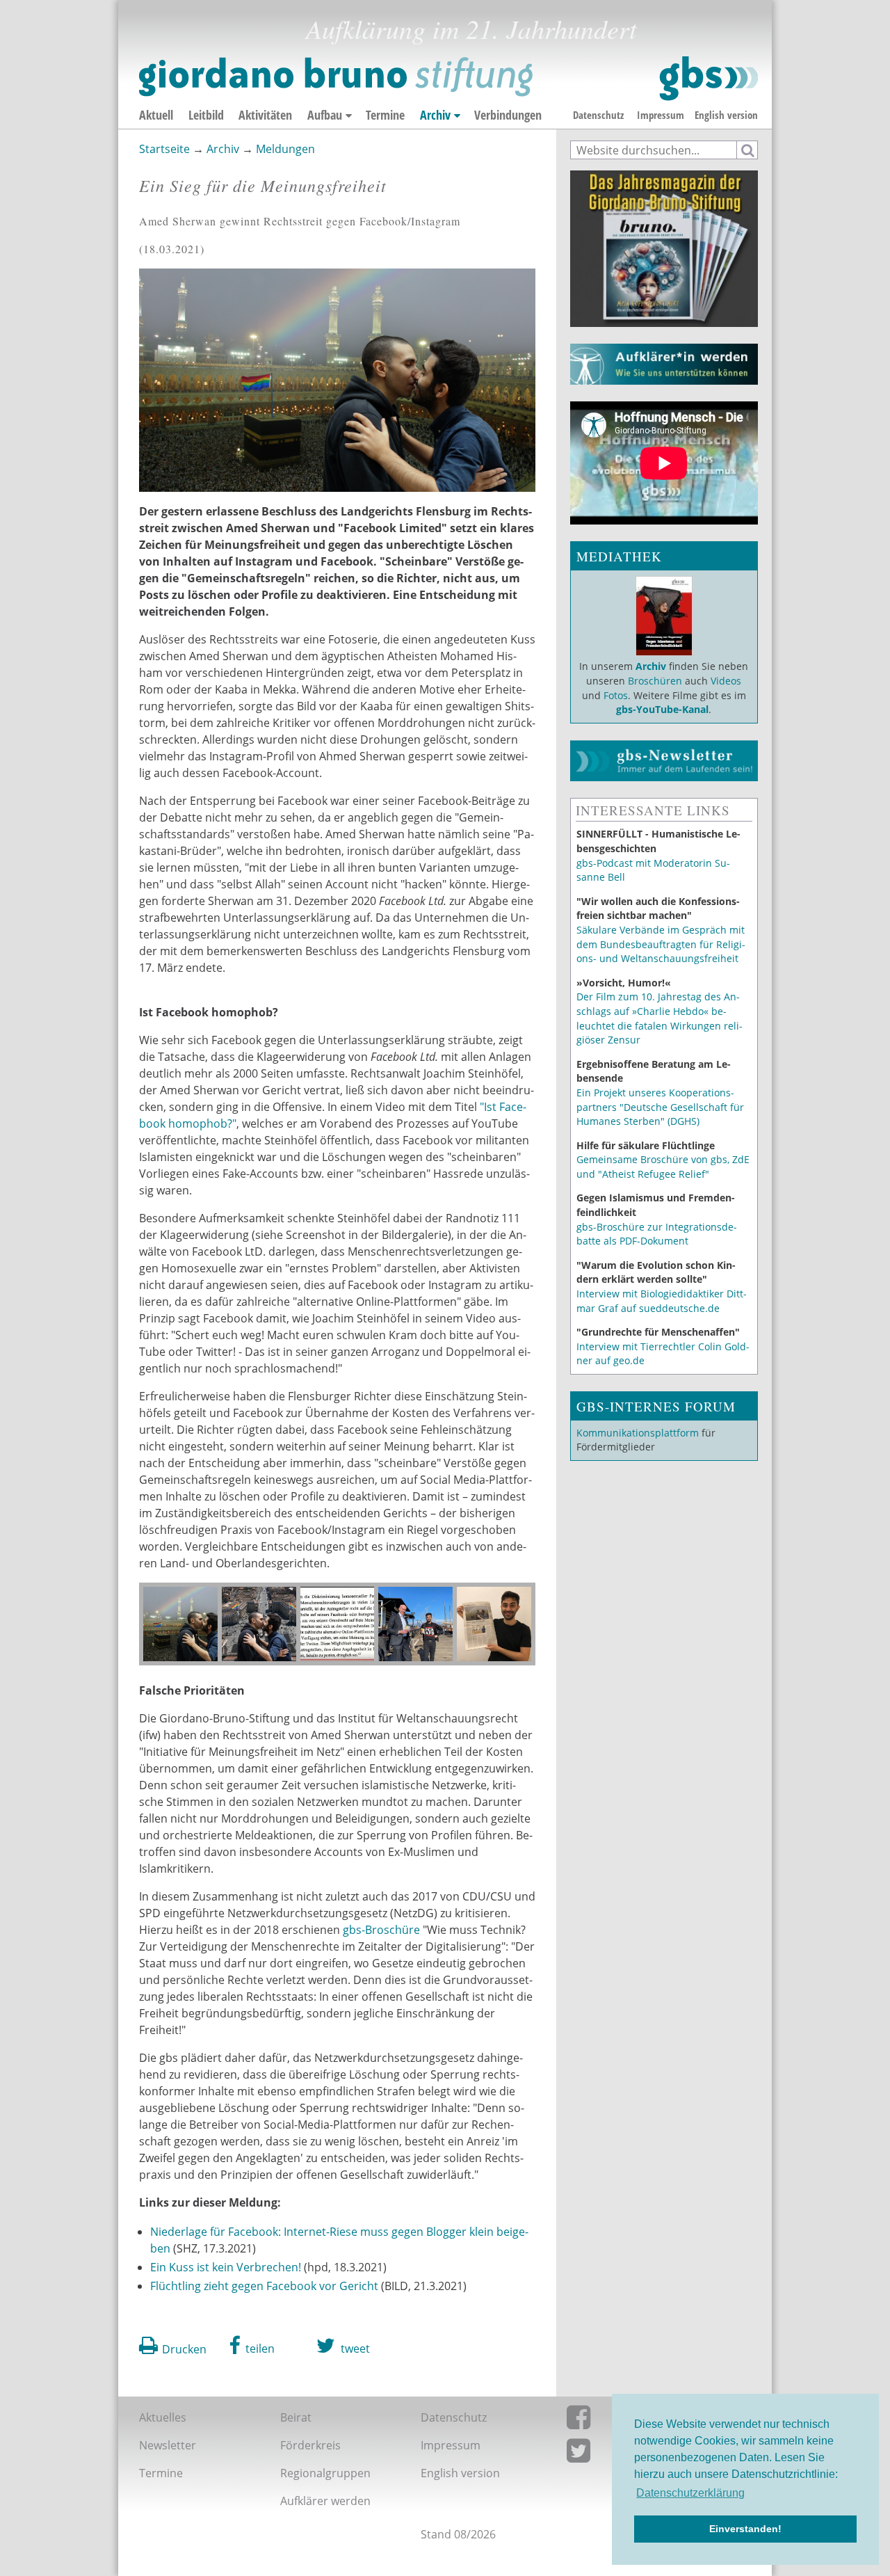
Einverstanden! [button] (745, 2529)
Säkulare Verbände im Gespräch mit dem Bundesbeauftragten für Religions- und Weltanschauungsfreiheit (661, 944)
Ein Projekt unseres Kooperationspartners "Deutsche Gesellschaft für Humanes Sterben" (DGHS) (660, 1107)
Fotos (616, 695)
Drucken (184, 2349)
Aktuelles (163, 2417)
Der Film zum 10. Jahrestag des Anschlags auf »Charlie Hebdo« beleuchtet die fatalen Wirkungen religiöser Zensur (660, 1018)
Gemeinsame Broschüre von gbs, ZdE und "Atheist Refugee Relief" (663, 1167)
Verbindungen (508, 115)
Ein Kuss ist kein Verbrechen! (226, 2267)
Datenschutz (598, 115)
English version (726, 115)
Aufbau (325, 115)
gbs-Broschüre (383, 1930)
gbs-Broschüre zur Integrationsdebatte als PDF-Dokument (657, 1234)
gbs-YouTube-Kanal (662, 709)
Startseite (164, 149)
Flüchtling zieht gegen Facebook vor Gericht (264, 2286)
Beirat (296, 2417)
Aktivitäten (265, 115)
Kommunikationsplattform (638, 1433)
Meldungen (285, 149)
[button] (252, 2346)
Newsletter (168, 2445)
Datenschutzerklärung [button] (690, 2493)
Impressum (661, 115)
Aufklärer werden (325, 2501)
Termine (385, 115)
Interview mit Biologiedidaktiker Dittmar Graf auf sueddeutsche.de (662, 1301)
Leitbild (206, 115)
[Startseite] (448, 79)
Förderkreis (310, 2445)
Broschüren (655, 681)
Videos (725, 681)
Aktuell (156, 115)
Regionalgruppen (325, 2473)
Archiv (435, 115)
